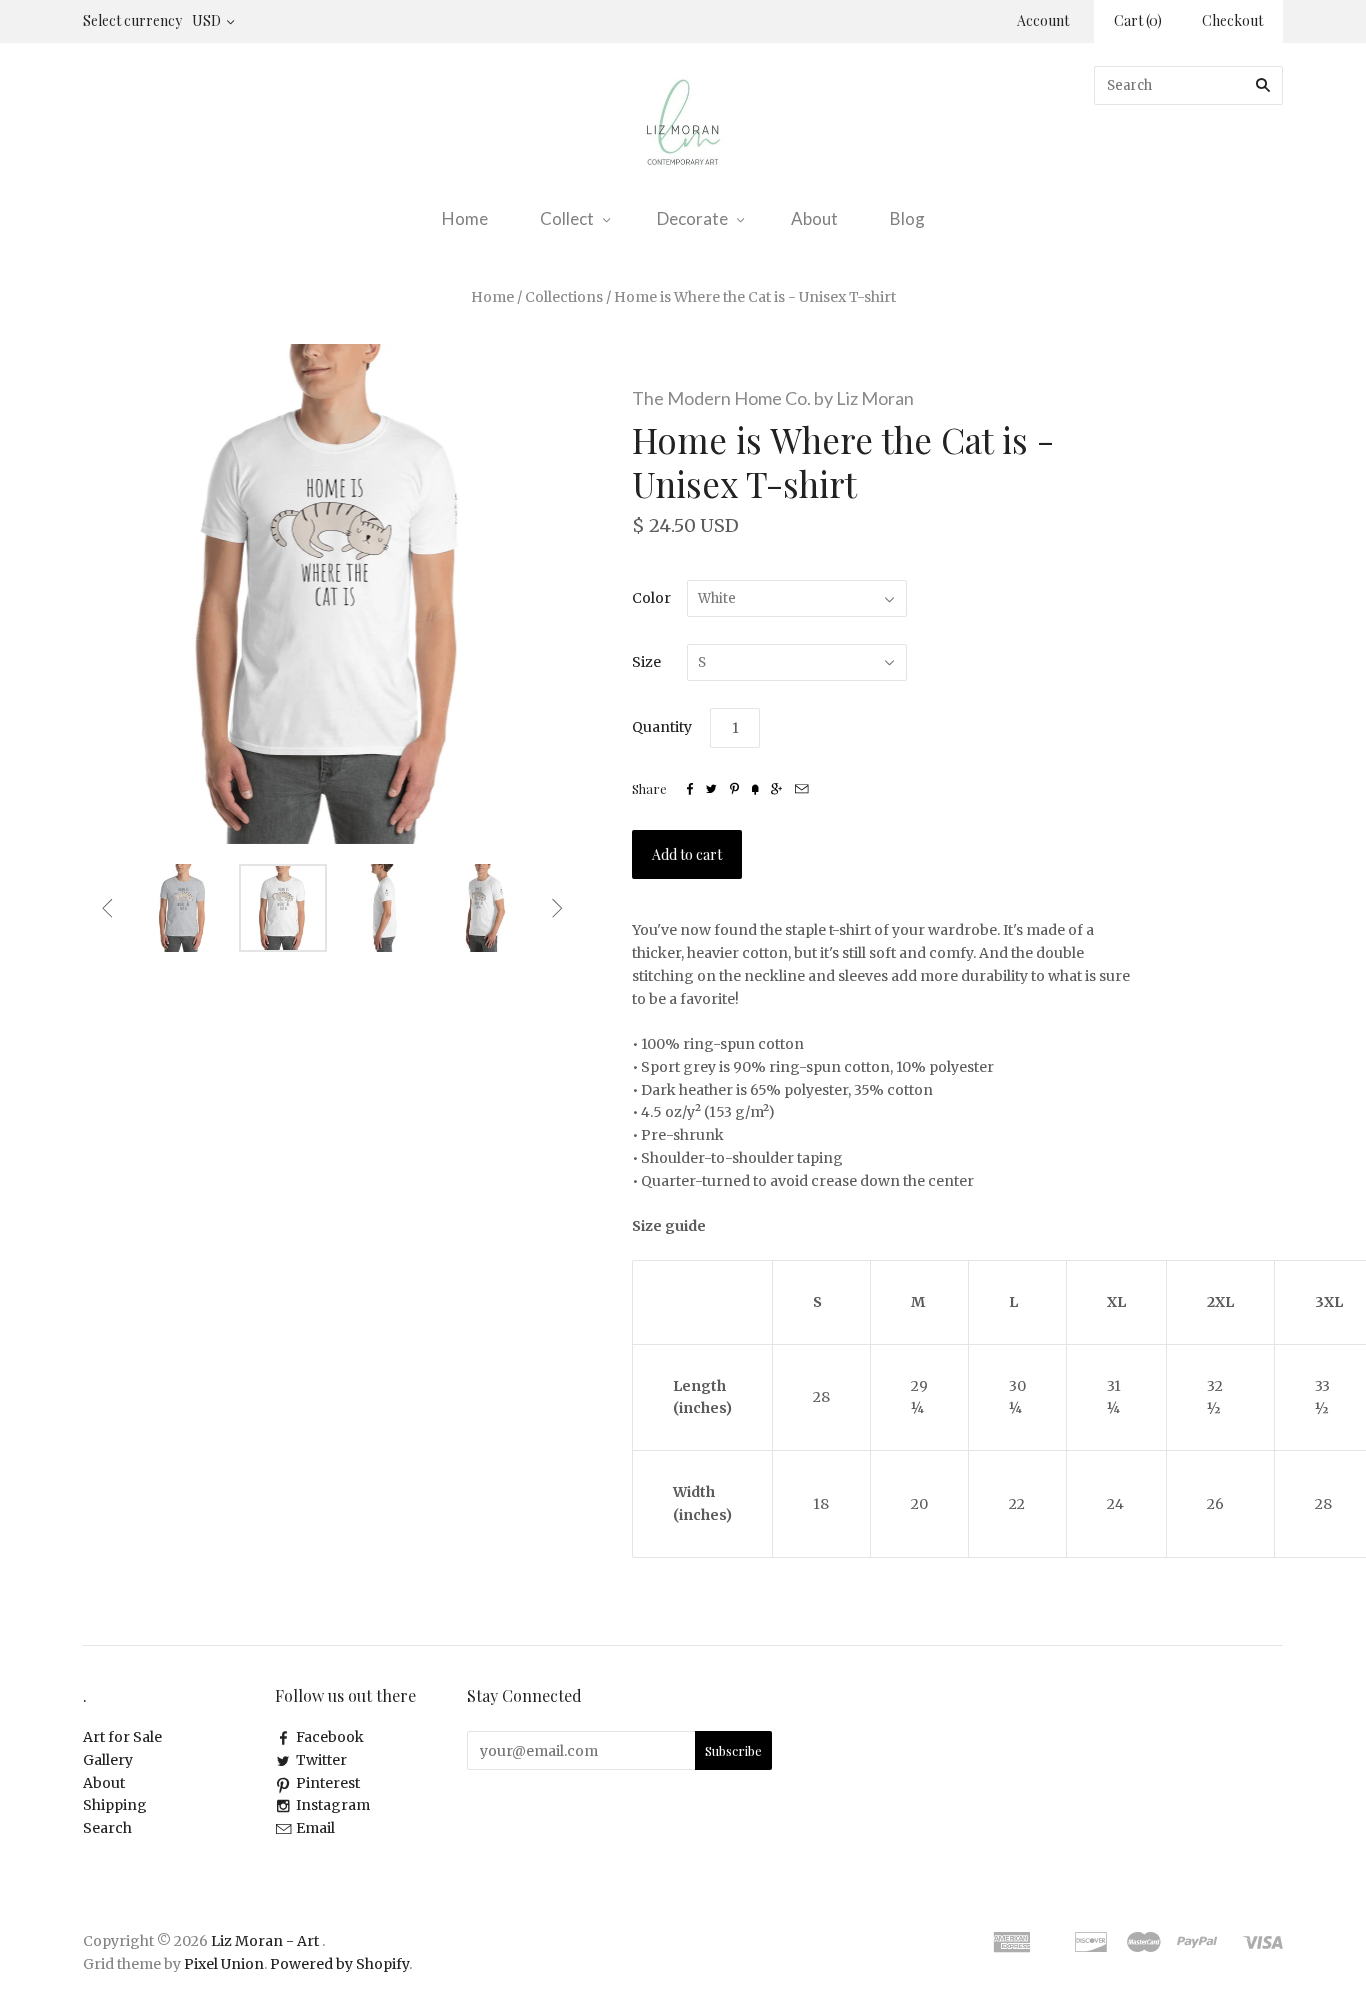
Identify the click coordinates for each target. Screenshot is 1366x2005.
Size (646, 662)
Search (107, 1828)
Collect (567, 218)
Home (465, 218)
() (1138, 20)
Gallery (108, 1760)
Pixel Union (224, 1964)
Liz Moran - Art (265, 1941)
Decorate (692, 218)
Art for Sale (122, 1737)
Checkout (1232, 20)
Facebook (330, 1737)
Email (315, 1828)
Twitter (321, 1760)
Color (651, 598)
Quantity (662, 727)
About (814, 218)
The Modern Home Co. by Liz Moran (773, 398)
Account (1043, 20)
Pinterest (328, 1783)
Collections (564, 297)
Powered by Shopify (339, 1964)
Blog (907, 218)
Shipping (115, 1805)
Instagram (333, 1805)
